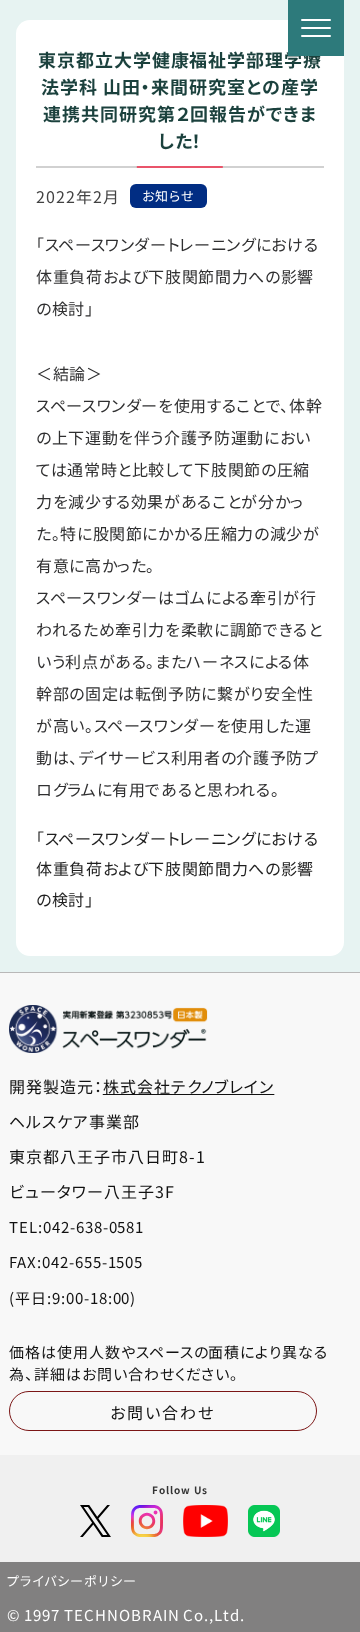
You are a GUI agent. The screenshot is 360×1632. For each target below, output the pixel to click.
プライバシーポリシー (72, 1580)
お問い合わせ (162, 1412)
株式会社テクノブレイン (189, 1086)
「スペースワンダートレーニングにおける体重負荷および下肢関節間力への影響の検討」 (177, 868)
